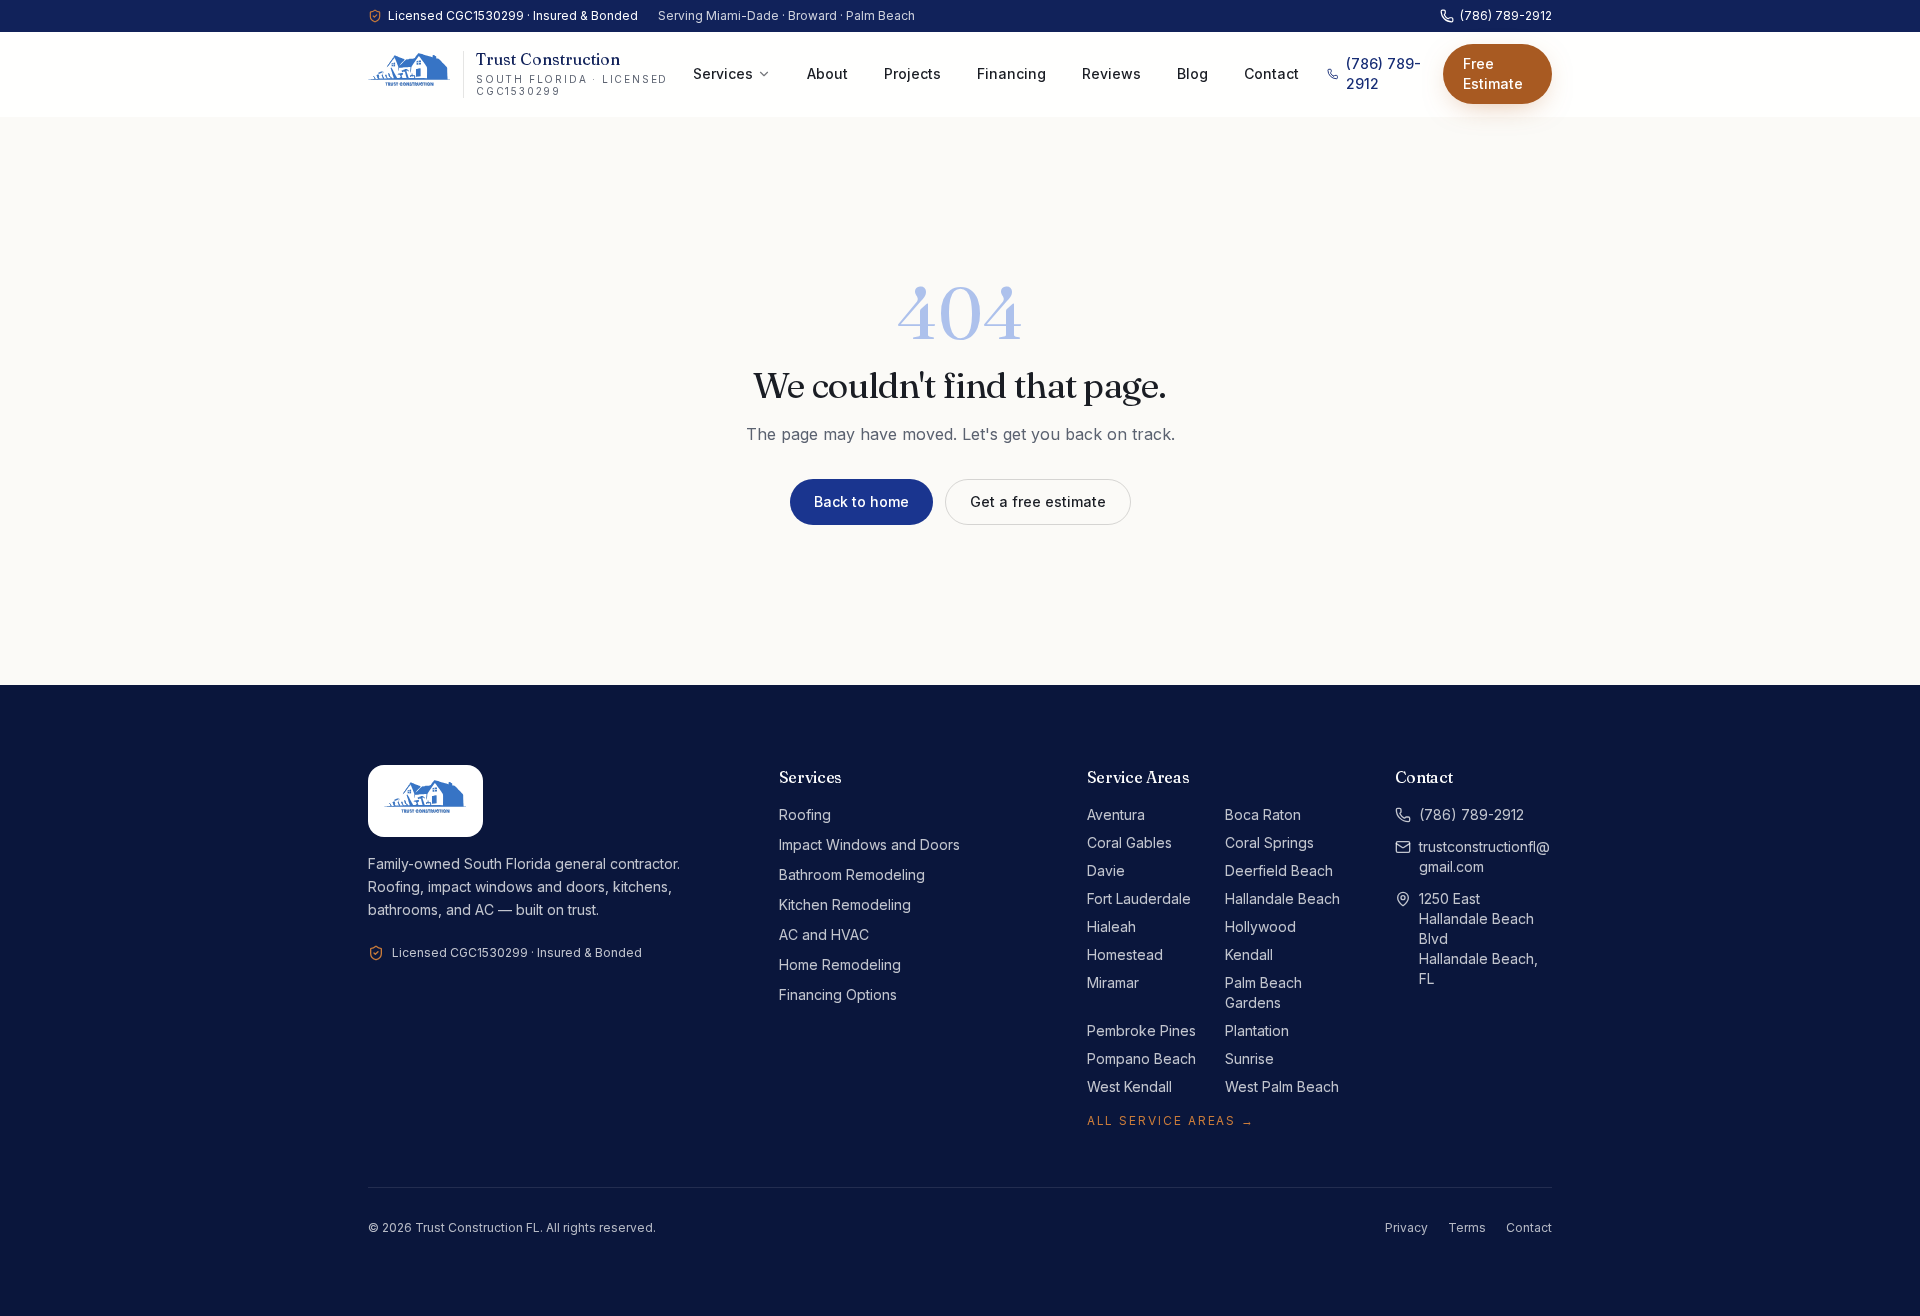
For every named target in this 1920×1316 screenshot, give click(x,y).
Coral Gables (1129, 842)
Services (723, 73)
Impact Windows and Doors (869, 844)
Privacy (1406, 1227)
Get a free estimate (1038, 501)
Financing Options (838, 994)
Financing (1011, 73)
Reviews (1111, 73)
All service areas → (1171, 1120)
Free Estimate (1493, 73)
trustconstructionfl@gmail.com (1484, 856)
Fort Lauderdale (1139, 898)
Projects (912, 73)
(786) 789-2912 (1506, 15)
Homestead (1125, 954)
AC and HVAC (824, 934)
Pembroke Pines (1141, 1030)
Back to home (861, 501)
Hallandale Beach (1282, 898)
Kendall (1249, 954)
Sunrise (1249, 1058)
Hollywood (1260, 926)
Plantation (1257, 1030)
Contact (1271, 73)
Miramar (1113, 982)
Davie (1106, 870)
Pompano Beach (1141, 1058)
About (827, 73)
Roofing (805, 814)
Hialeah (1111, 926)
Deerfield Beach (1279, 870)
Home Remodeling (840, 964)
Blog (1192, 73)
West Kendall (1129, 1086)
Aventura (1116, 814)
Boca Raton (1263, 814)
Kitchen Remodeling (845, 904)
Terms (1467, 1227)
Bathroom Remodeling (852, 874)
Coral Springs (1269, 842)
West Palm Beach (1282, 1086)
